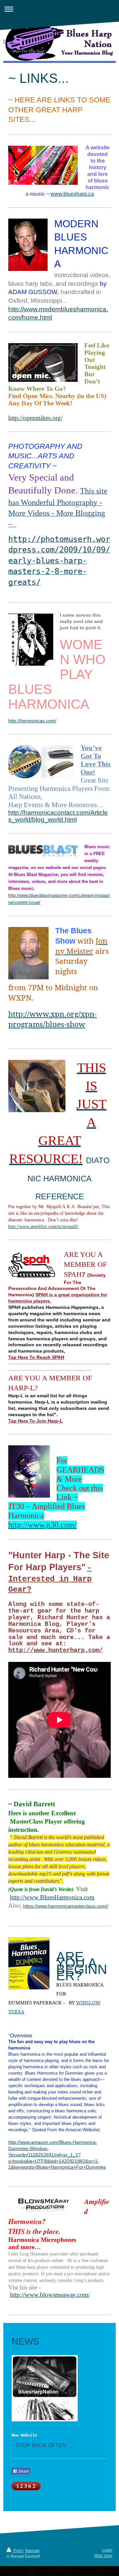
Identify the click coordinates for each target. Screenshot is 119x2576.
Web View (103, 2556)
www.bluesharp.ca (72, 194)
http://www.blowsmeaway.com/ (50, 2295)
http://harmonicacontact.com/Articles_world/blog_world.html (58, 816)
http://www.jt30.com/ (42, 1525)
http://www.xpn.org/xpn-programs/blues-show (53, 1019)
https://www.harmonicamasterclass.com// (66, 1906)
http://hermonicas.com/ (32, 721)
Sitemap (32, 2551)
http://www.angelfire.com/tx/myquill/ (43, 1227)
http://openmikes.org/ (35, 418)
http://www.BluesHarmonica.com (52, 1897)
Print (18, 2551)
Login (107, 2550)
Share (23, 2471)
